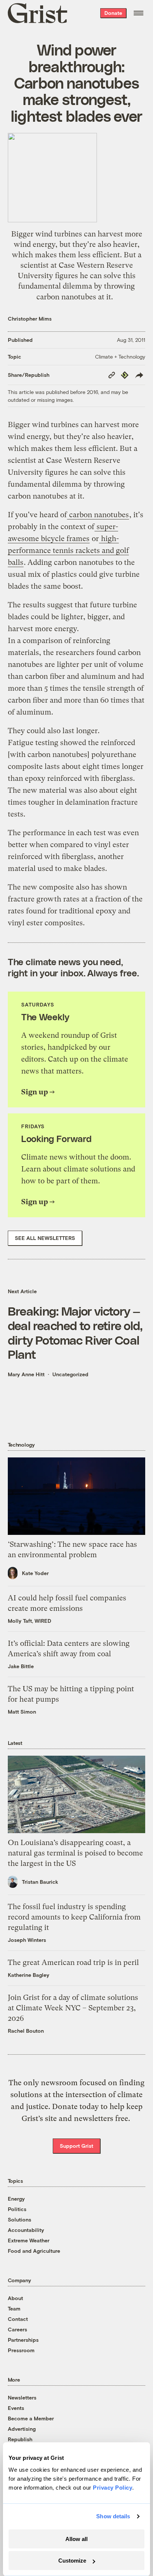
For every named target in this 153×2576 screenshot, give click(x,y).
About (15, 2298)
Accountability (26, 2230)
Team (14, 2308)
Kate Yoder (35, 1573)
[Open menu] (139, 13)
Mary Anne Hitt (26, 1374)
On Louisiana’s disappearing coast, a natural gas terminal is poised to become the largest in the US (75, 1853)
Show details (113, 2516)
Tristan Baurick (40, 1882)
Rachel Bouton (26, 2031)
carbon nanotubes (98, 515)
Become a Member (31, 2418)
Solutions (19, 2219)
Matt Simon (22, 1712)
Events (16, 2408)
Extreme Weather (29, 2240)
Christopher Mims (30, 319)
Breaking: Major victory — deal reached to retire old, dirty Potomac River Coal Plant (75, 1332)
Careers (17, 2329)
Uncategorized (70, 1374)
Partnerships (23, 2340)
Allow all (76, 2539)
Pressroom (21, 2350)
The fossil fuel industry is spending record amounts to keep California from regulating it (74, 1917)
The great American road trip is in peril (73, 1963)
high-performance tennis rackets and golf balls (68, 551)
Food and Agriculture (34, 2251)
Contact (18, 2319)
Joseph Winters (27, 1940)
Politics (17, 2209)
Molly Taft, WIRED (30, 1621)
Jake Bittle (21, 1666)
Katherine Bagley (29, 1975)
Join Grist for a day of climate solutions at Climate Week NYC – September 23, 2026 (73, 2008)
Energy (16, 2199)
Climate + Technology (120, 357)
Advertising (22, 2429)
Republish (20, 2439)
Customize (72, 2561)
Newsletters (22, 2397)
